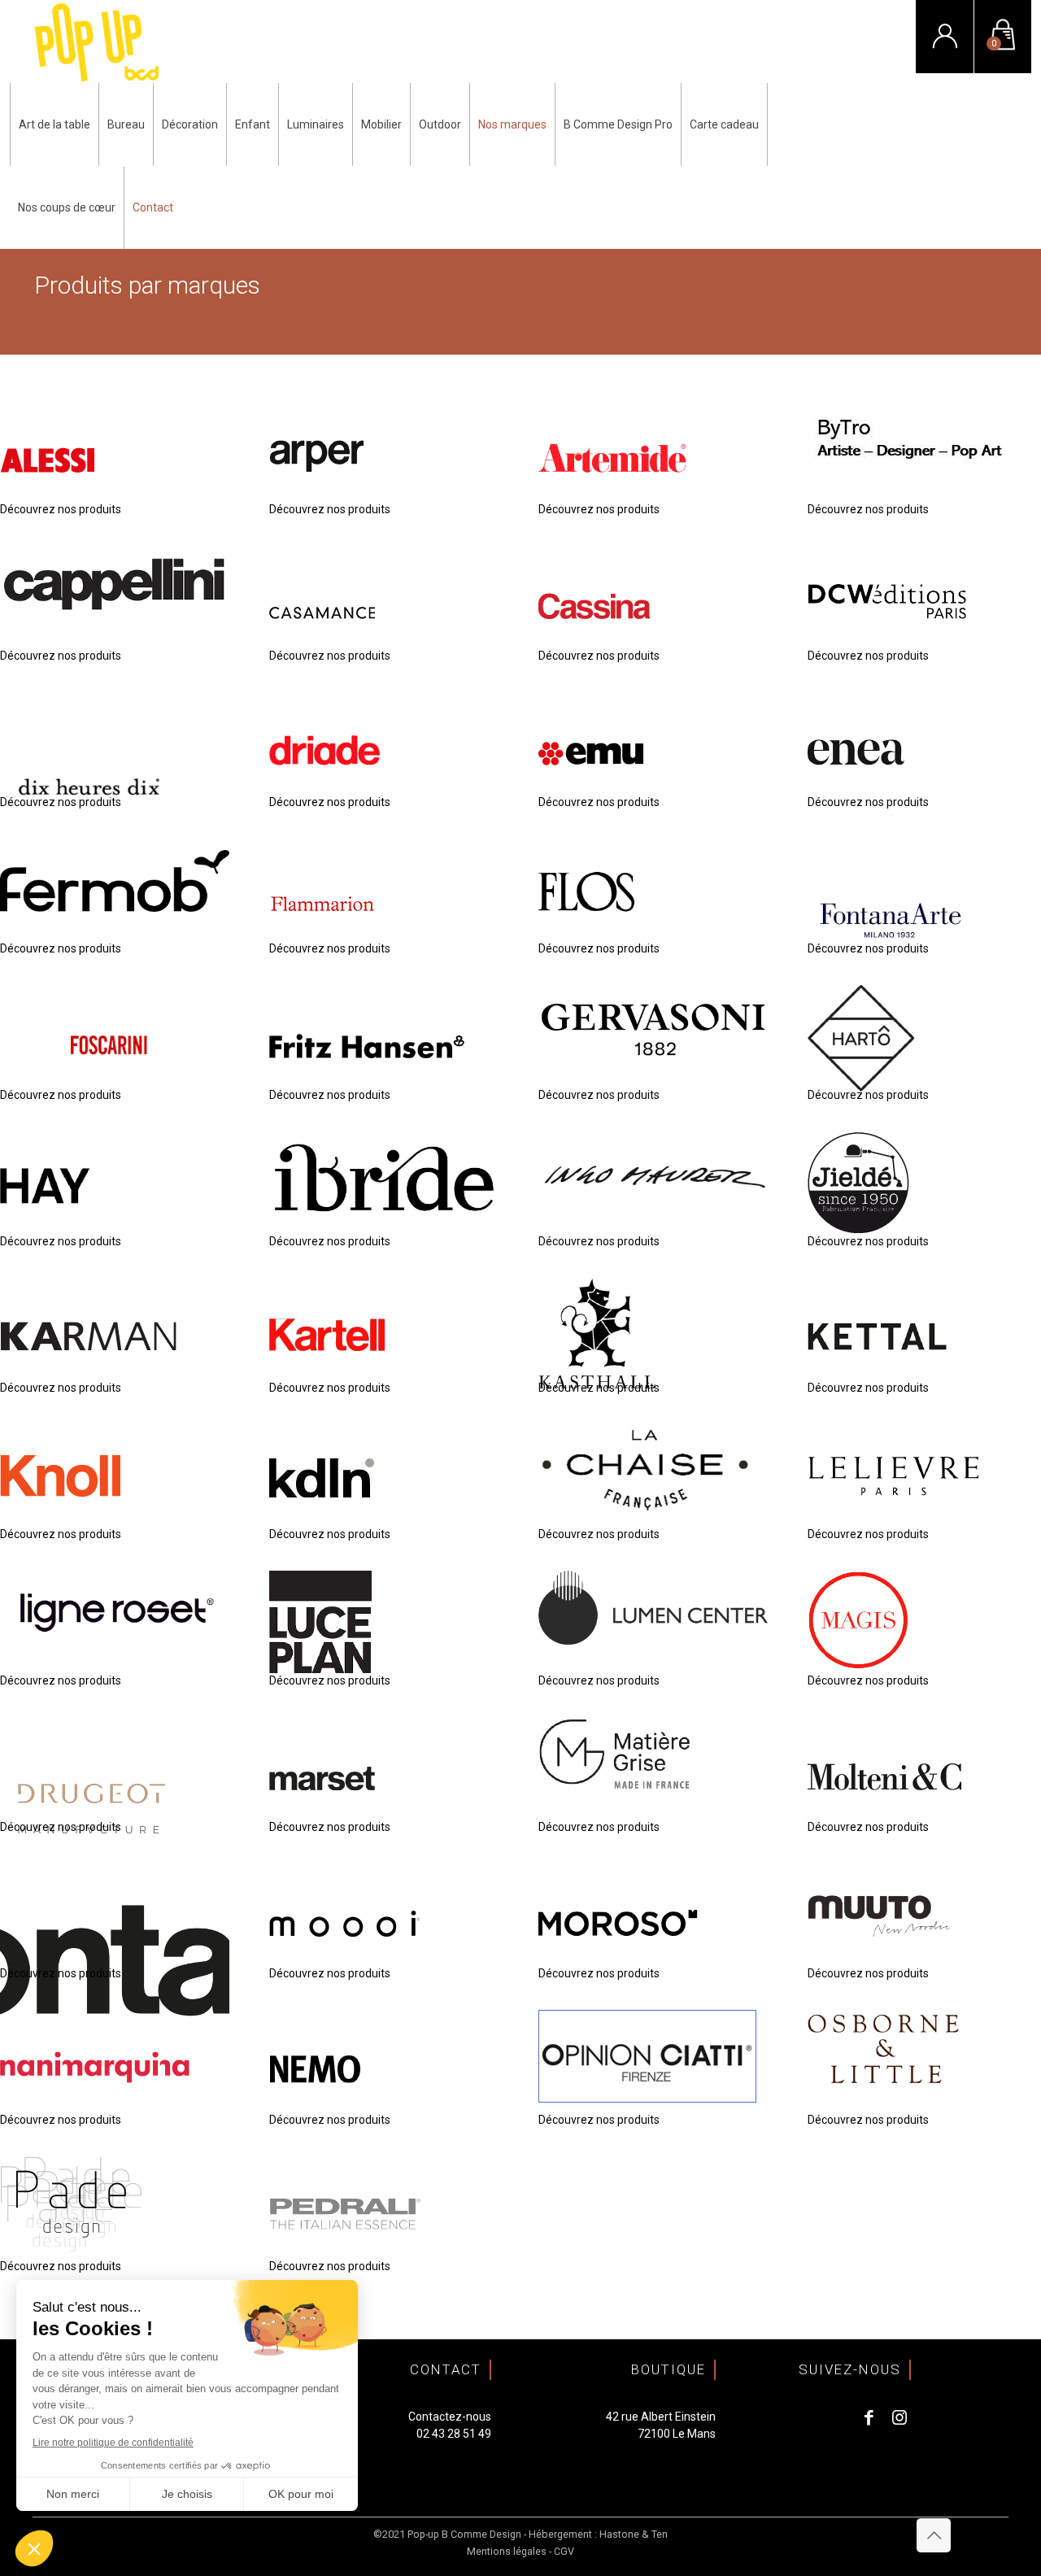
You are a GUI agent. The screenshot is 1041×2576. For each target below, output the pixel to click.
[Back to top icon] (934, 2535)
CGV (564, 2551)
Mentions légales (507, 2551)
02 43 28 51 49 (454, 2434)
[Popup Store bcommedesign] (97, 41)
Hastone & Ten (634, 2534)
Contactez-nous (450, 2417)
